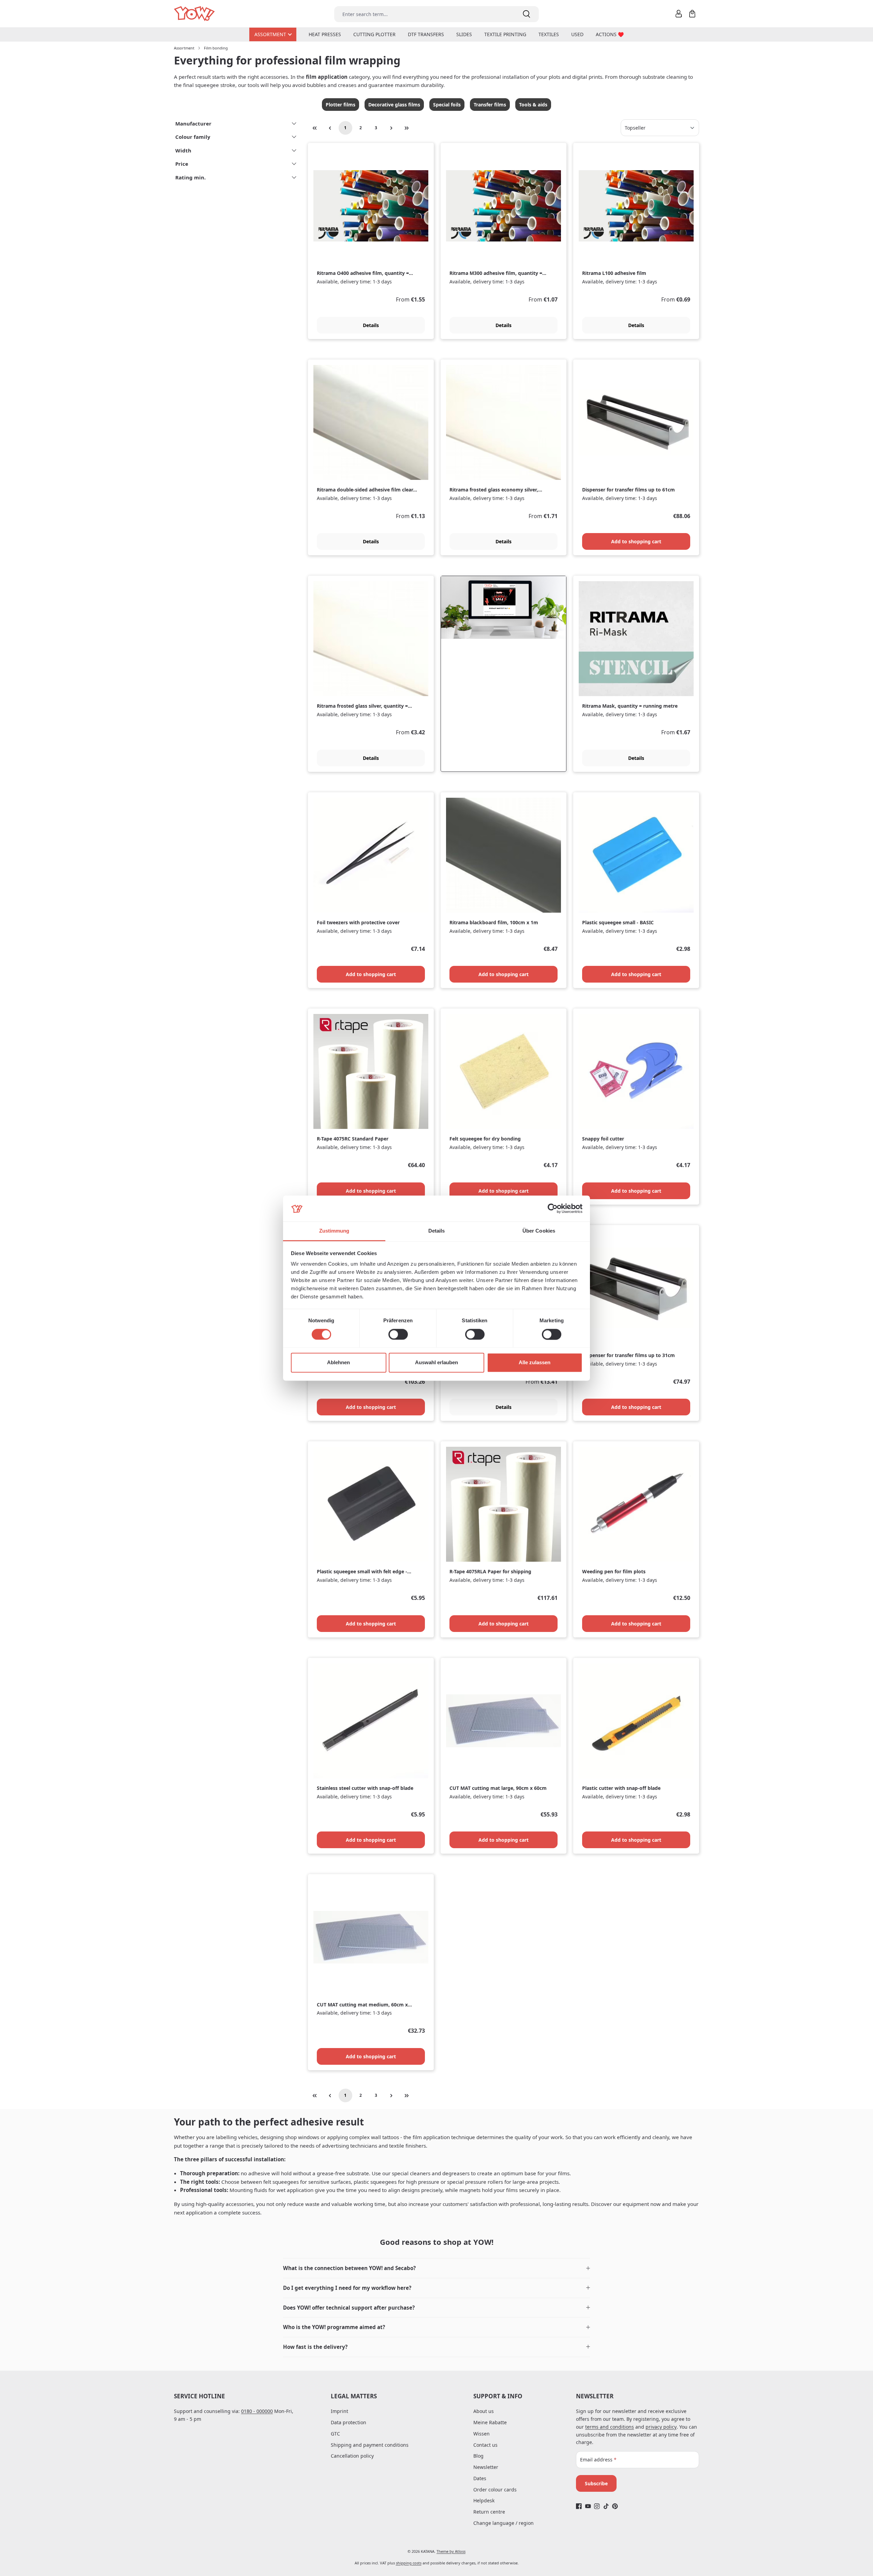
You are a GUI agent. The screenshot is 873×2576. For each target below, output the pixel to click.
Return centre (489, 2512)
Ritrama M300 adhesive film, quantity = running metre (496, 273)
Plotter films (341, 105)
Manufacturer (193, 123)
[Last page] (407, 128)
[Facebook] (579, 2506)
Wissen (482, 2434)
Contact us (485, 2445)
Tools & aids (533, 105)
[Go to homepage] (195, 14)
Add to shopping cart (636, 541)
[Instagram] (597, 2506)
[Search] (527, 14)
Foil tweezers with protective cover (358, 923)
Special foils (447, 105)
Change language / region (504, 2523)
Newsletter (486, 2467)
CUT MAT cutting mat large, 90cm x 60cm (498, 1788)
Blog (478, 2456)
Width (183, 150)
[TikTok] (606, 2506)
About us (484, 2411)
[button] (436, 2268)
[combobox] (424, 14)
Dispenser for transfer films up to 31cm (628, 1355)
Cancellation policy (352, 2456)
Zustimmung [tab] (334, 1231)
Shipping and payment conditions (370, 2445)
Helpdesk (484, 2500)
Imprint (339, 2411)
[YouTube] (588, 2506)
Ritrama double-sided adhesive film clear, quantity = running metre (366, 490)
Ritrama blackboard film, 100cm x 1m (494, 923)
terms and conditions (610, 2427)
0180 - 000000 (257, 2411)
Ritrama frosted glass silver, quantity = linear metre (362, 706)
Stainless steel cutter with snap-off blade (365, 1788)
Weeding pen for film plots (614, 1572)
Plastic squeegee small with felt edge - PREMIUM (362, 1572)
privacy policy (661, 2427)
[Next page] (391, 128)
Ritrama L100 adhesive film (614, 273)
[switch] (398, 1334)
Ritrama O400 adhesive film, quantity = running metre (363, 273)
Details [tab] (437, 1231)
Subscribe (596, 2483)
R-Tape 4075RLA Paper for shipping (490, 1572)
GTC (335, 2434)
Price (182, 164)
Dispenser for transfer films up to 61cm (628, 490)
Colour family (193, 137)
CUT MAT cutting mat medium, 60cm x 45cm (362, 2005)
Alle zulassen (535, 1363)
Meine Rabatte (490, 2422)
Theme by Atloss (451, 2551)
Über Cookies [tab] (539, 1231)
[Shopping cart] (692, 14)
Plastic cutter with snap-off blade (621, 1788)
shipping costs (409, 2563)
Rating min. (190, 177)
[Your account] (679, 14)
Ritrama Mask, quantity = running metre (630, 706)
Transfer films (490, 105)
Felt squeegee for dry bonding (485, 1139)
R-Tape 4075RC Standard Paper (353, 1139)
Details (371, 325)
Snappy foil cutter (603, 1139)
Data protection (349, 2422)
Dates (480, 2478)
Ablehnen (338, 1363)
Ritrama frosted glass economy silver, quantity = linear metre (494, 490)
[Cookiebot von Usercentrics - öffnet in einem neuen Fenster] (553, 1208)
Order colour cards (495, 2490)
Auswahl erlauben (436, 1363)
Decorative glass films (394, 105)
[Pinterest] (615, 2506)
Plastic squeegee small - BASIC (618, 923)
